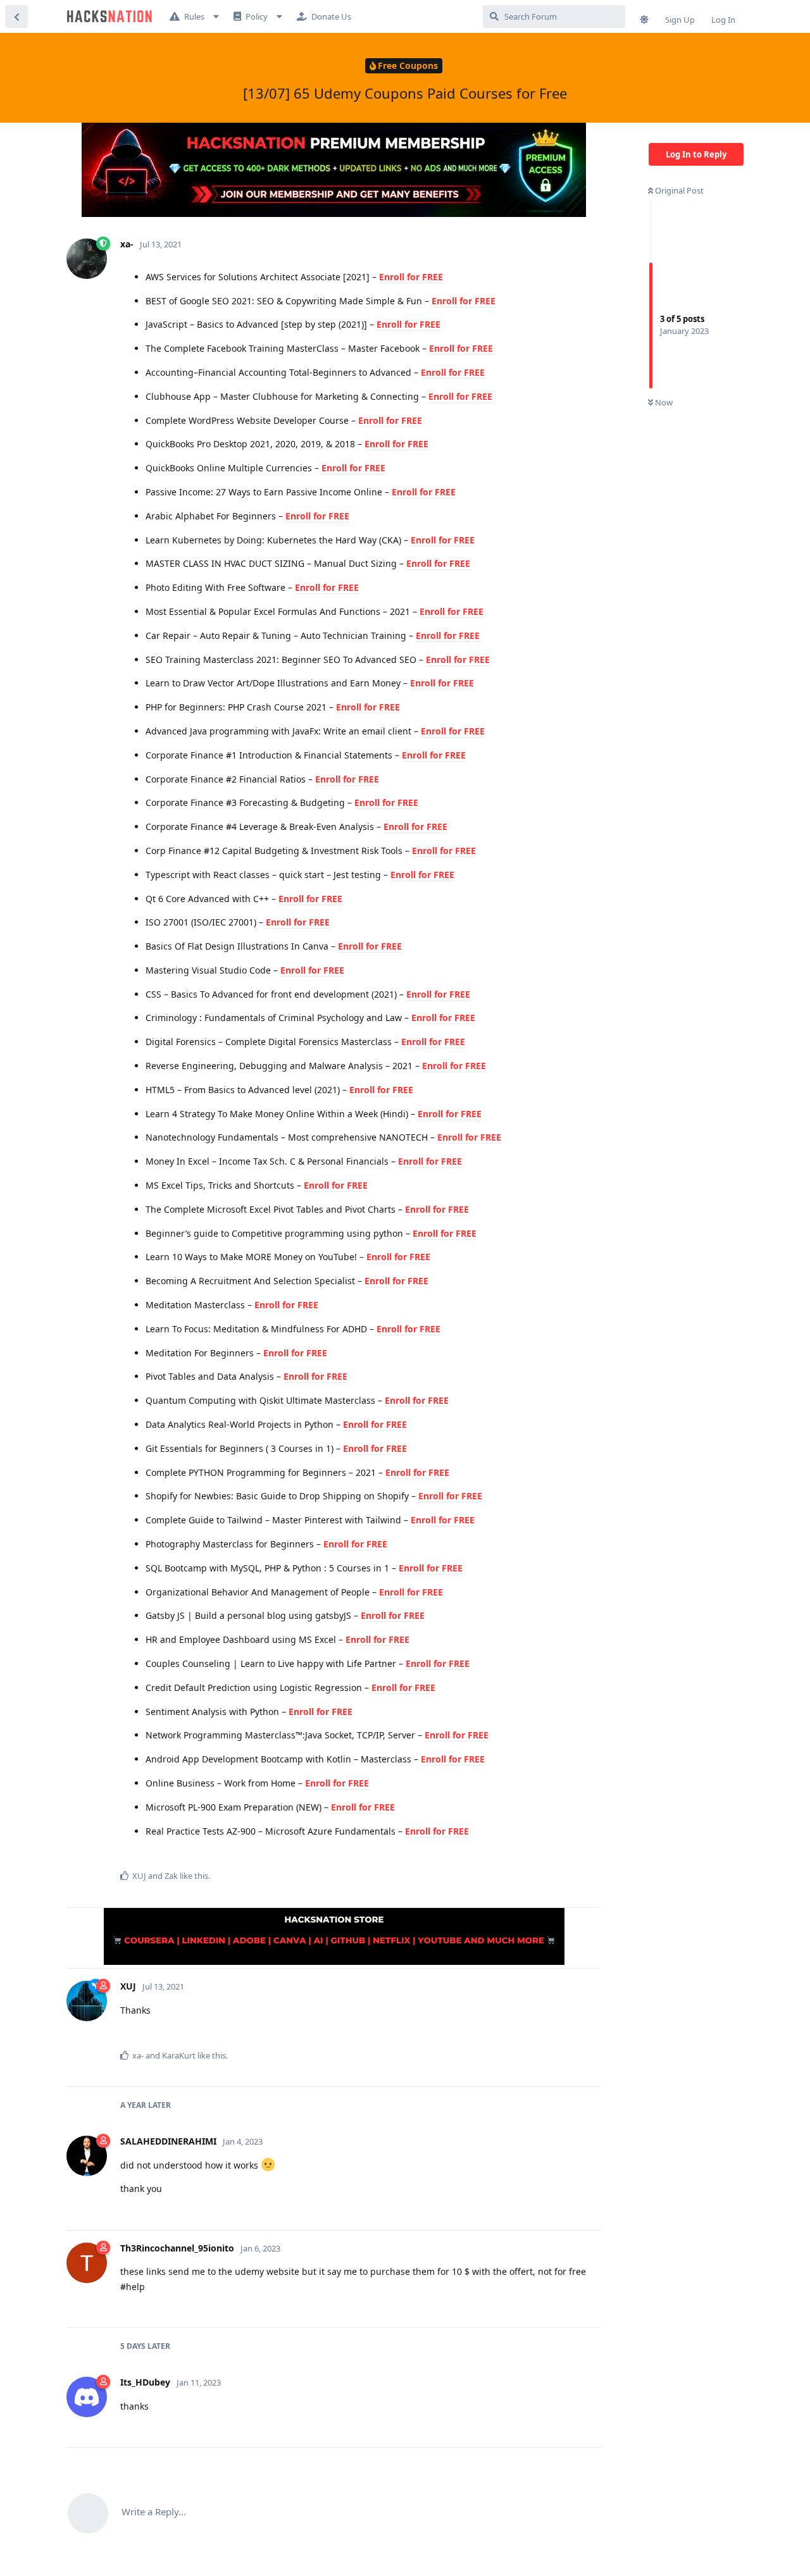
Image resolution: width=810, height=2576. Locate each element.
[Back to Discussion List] (16, 16)
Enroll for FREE (411, 277)
